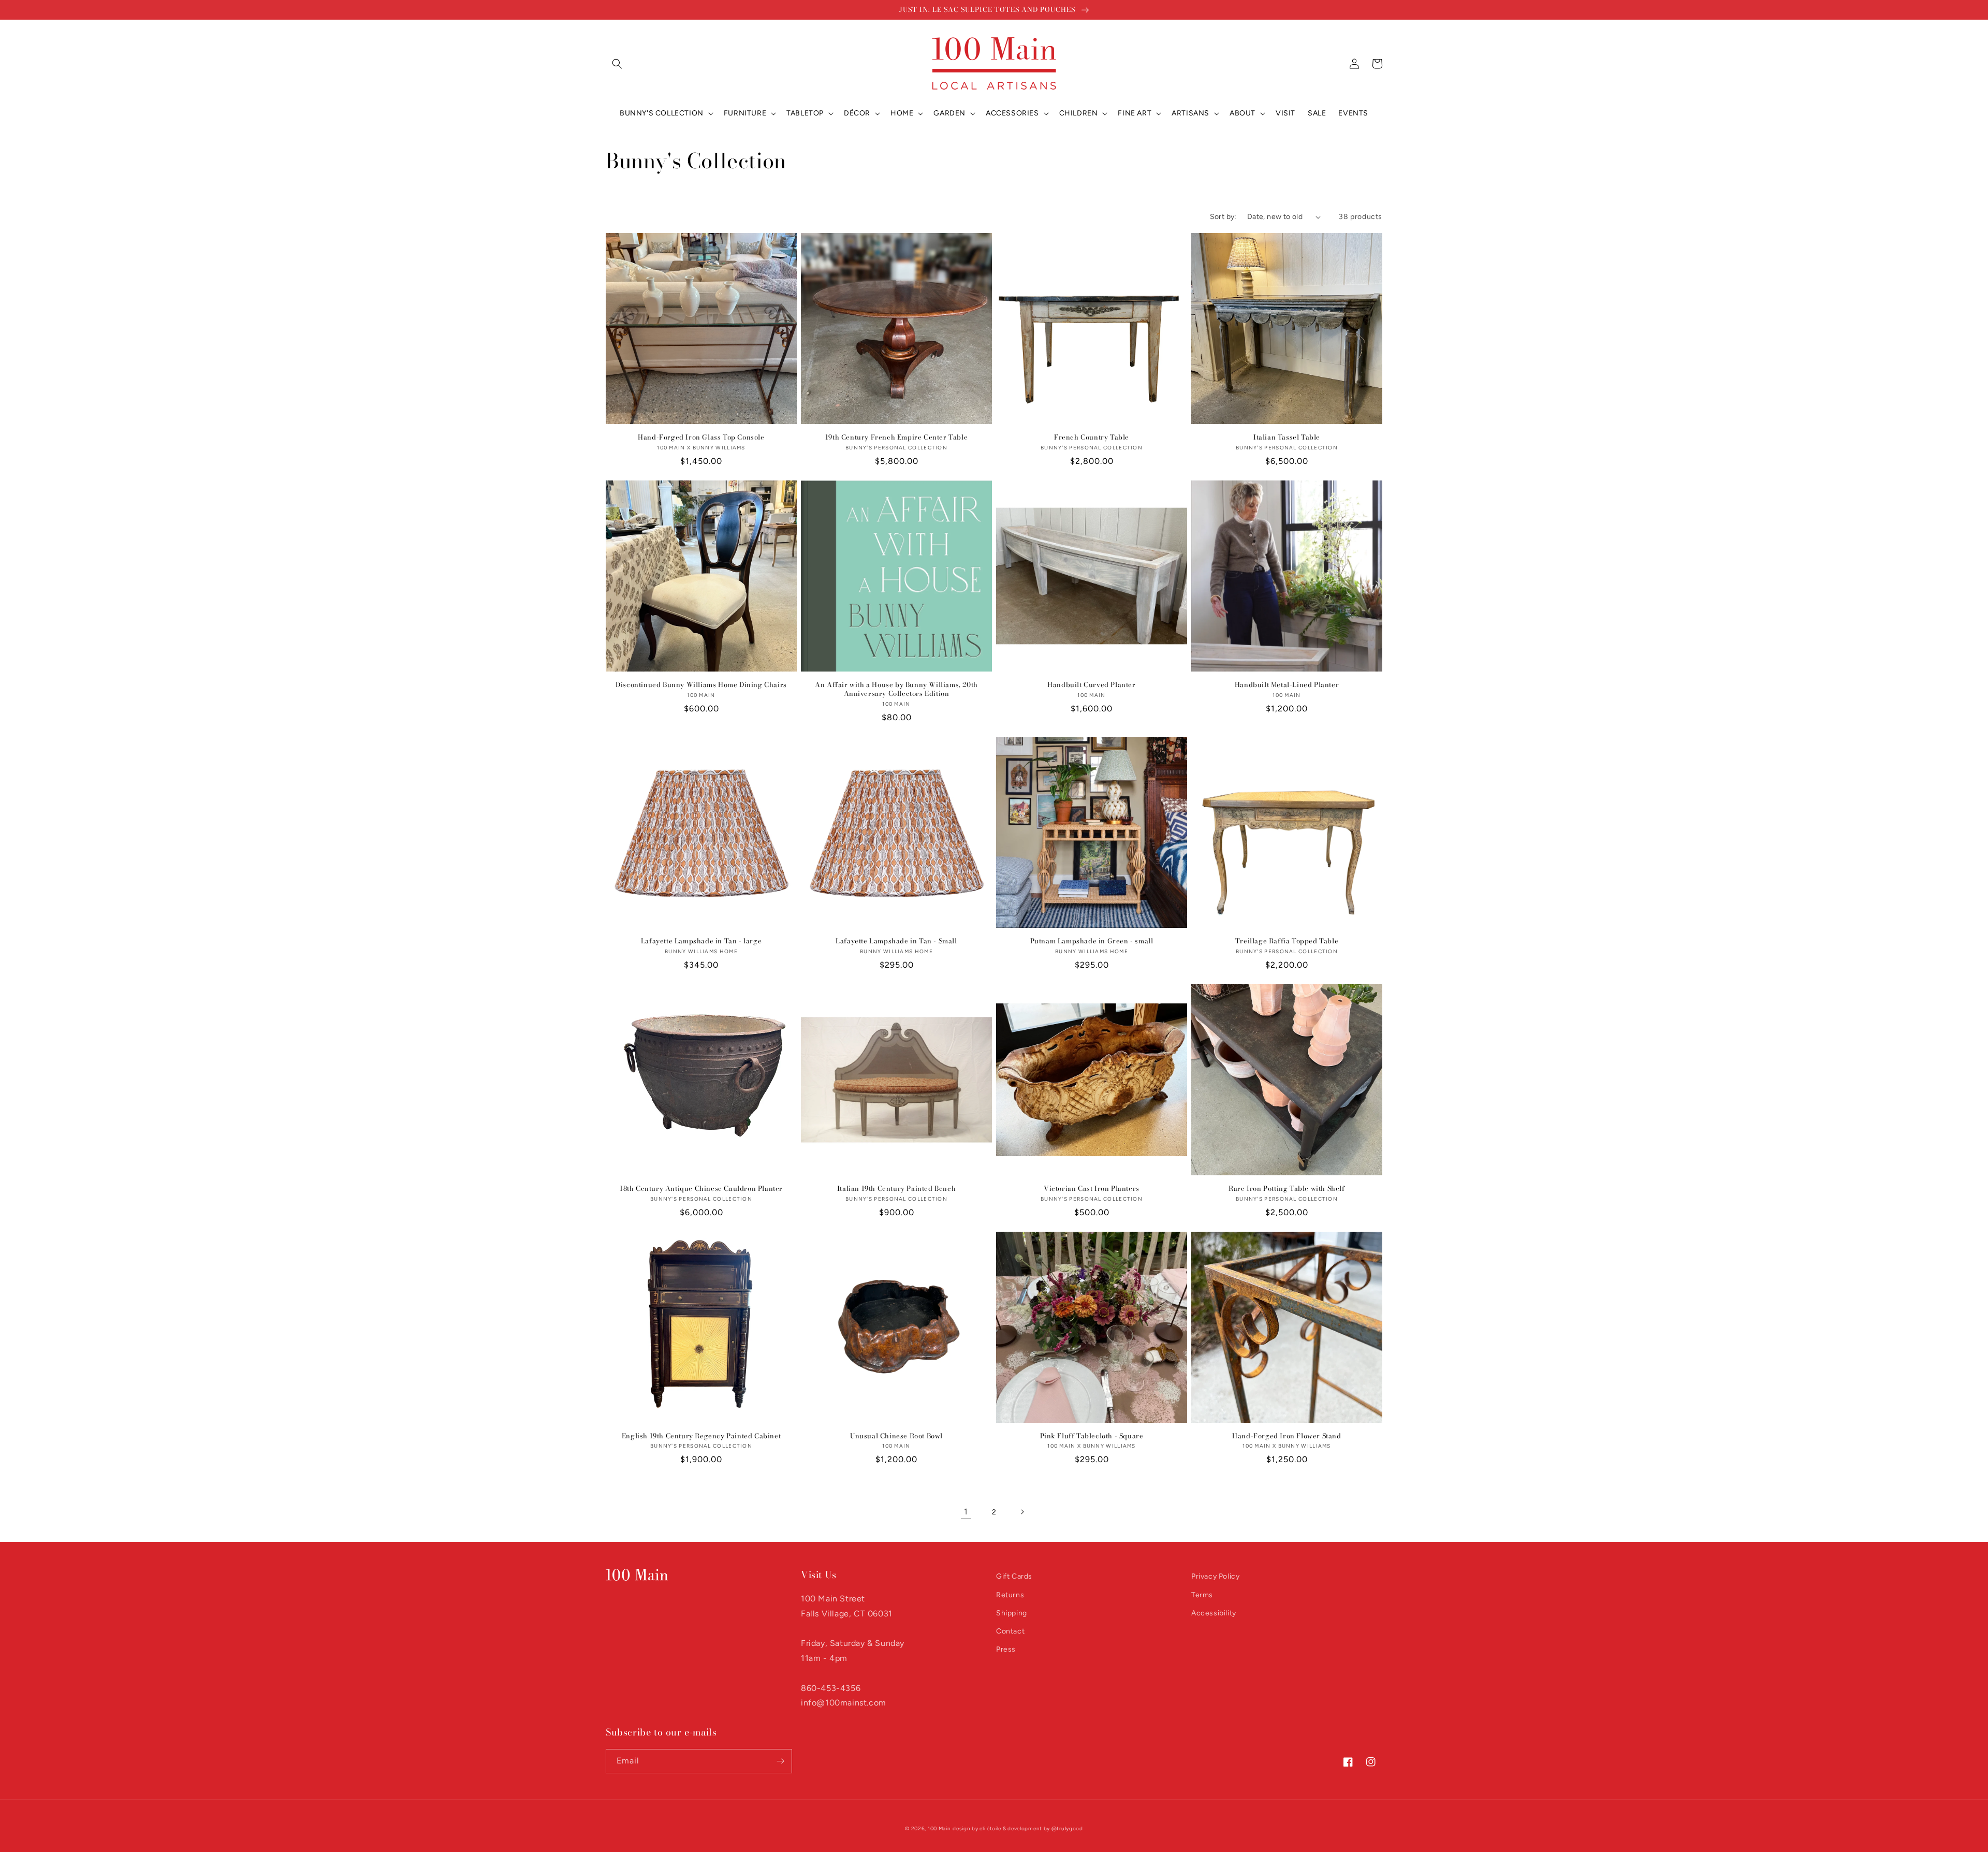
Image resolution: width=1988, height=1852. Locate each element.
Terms (1202, 1595)
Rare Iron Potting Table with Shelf (1287, 1189)
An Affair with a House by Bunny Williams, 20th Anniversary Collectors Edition (896, 689)
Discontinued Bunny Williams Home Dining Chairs (701, 685)
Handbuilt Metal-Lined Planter (1287, 685)
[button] (617, 64)
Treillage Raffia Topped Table (1287, 941)
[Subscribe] (780, 1761)
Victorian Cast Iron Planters (1092, 1189)
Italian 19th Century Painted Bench (896, 1189)
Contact (1010, 1631)
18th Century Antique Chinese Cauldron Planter (701, 1189)
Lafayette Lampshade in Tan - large (701, 941)
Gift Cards (1014, 1576)
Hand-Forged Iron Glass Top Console (701, 437)
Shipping (1012, 1613)
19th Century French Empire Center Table (896, 437)
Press (1006, 1649)
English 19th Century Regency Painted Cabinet (701, 1436)
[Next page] (1022, 1512)
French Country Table (1092, 437)
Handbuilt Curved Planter (1091, 685)
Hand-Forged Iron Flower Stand (1287, 1436)
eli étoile (990, 1828)
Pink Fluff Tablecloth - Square (1092, 1436)
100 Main (939, 1828)
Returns (1010, 1595)
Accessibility (1214, 1613)
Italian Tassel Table (1287, 437)
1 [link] (966, 1512)
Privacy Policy (1215, 1576)
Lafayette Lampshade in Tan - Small (896, 941)
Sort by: (1223, 217)
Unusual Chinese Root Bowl (896, 1436)
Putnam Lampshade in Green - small (1092, 941)
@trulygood (1067, 1828)
